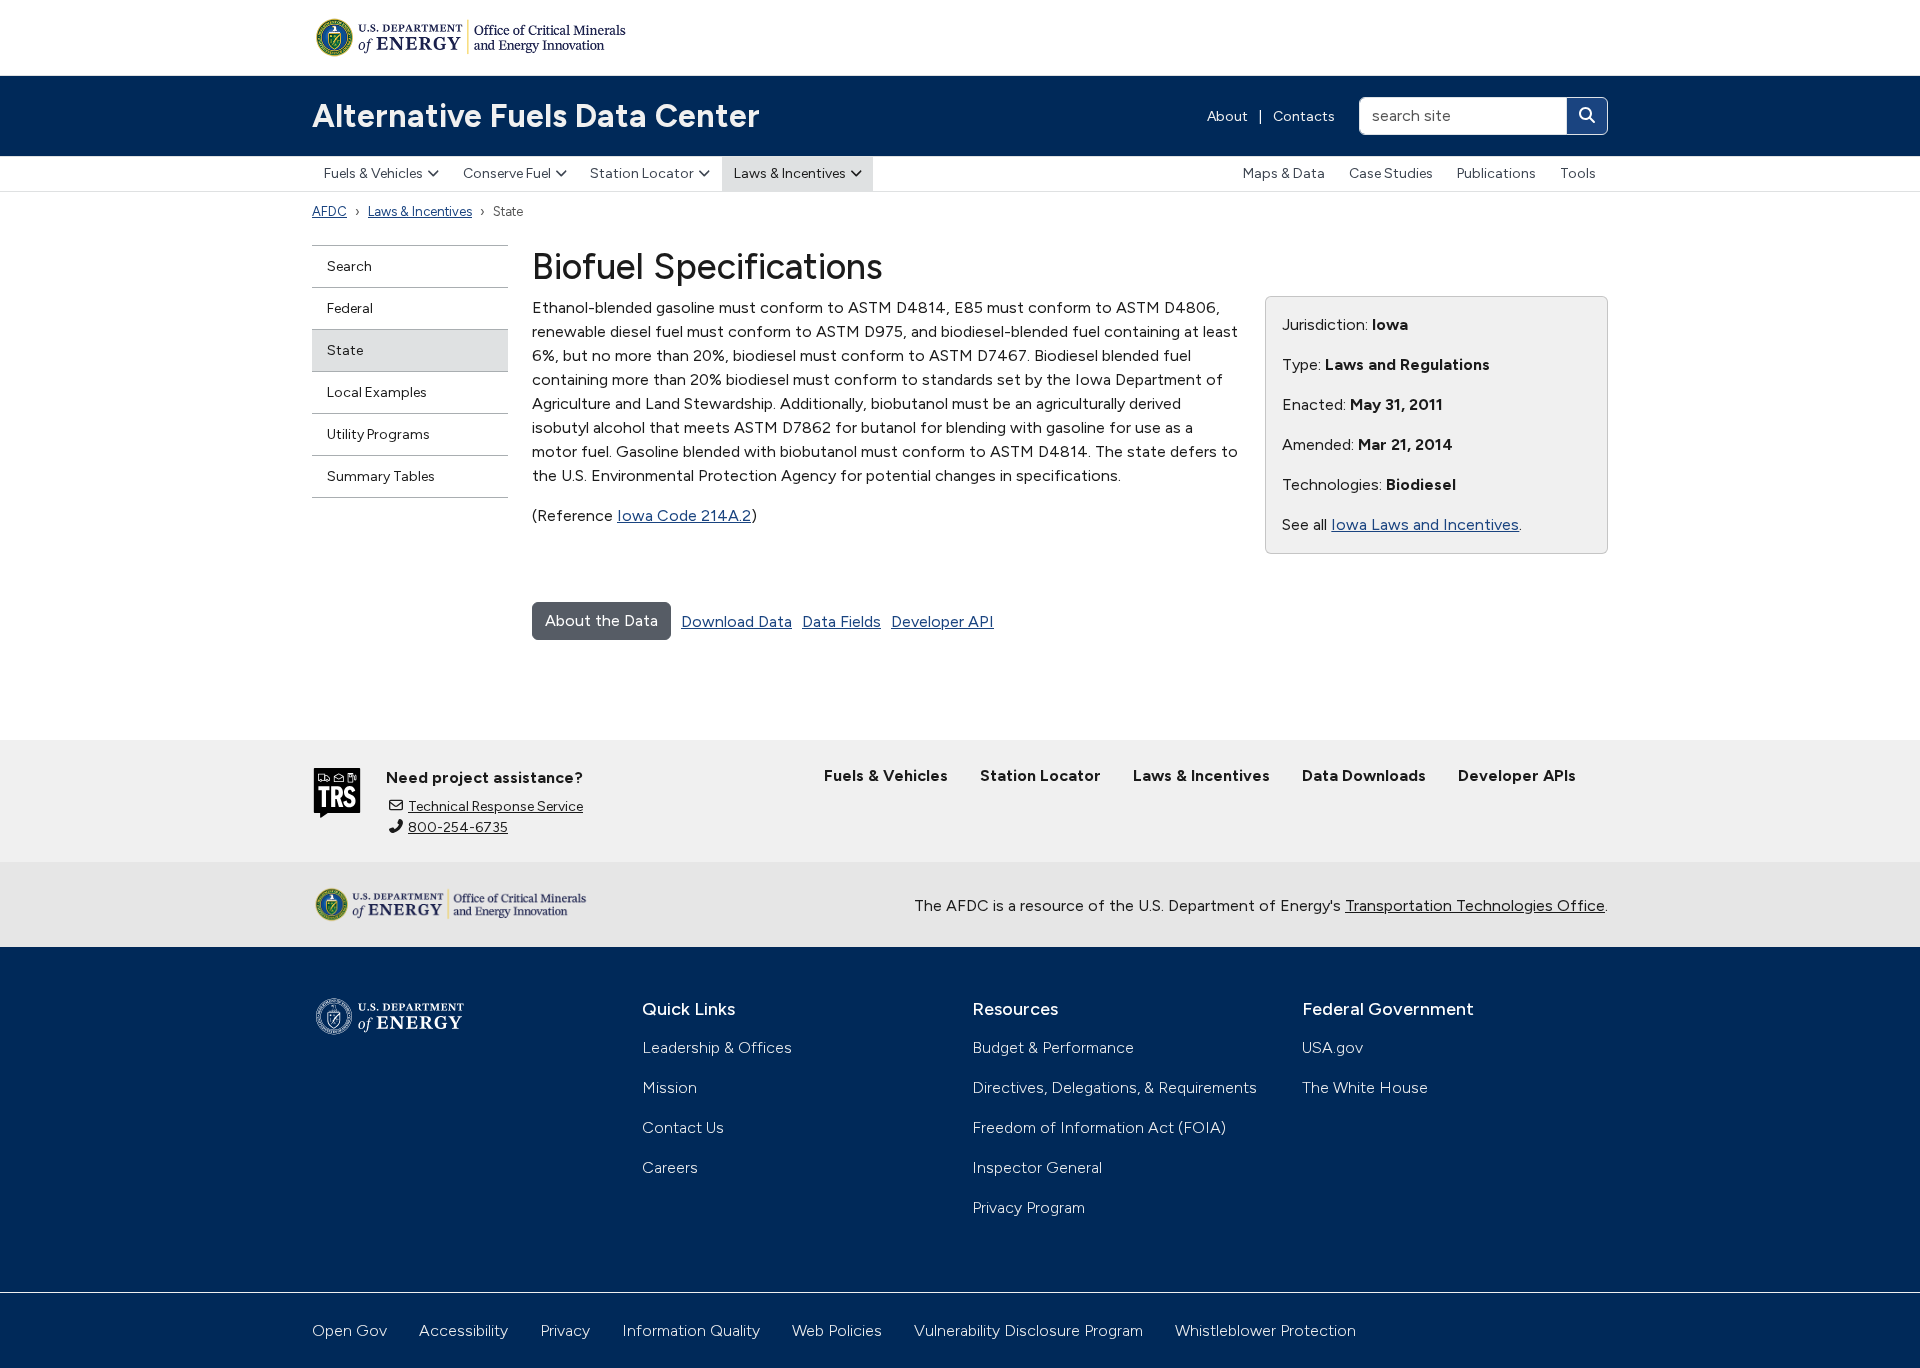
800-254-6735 (458, 827)
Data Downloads (1364, 775)
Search (349, 266)
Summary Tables (381, 476)
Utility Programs (378, 434)
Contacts (1304, 116)
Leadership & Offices (717, 1047)
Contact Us (683, 1127)
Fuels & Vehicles (373, 173)
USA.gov (1332, 1047)
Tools (1578, 173)
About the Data (601, 620)
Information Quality (691, 1330)
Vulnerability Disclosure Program (1028, 1330)
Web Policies (837, 1330)
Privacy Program (1028, 1207)
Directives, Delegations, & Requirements (1114, 1087)
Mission (669, 1087)
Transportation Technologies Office (1475, 905)
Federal (350, 308)
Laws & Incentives (790, 173)
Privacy (565, 1330)
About (1227, 116)
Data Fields (841, 621)
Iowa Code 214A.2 (684, 515)
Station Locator (642, 173)
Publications (1496, 173)
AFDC (329, 211)
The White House (1365, 1087)
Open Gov (349, 1330)
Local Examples (377, 392)
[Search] (1587, 116)
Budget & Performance (1053, 1047)
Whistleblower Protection (1265, 1330)
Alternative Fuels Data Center (536, 116)
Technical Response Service (495, 806)
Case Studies (1391, 173)
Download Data (736, 621)
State (345, 350)
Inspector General (1037, 1167)
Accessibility (463, 1330)
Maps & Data (1284, 173)
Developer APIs (1517, 775)
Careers (670, 1167)
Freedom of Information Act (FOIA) (1099, 1127)
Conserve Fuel (507, 173)
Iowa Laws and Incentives (1425, 524)
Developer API (942, 621)
